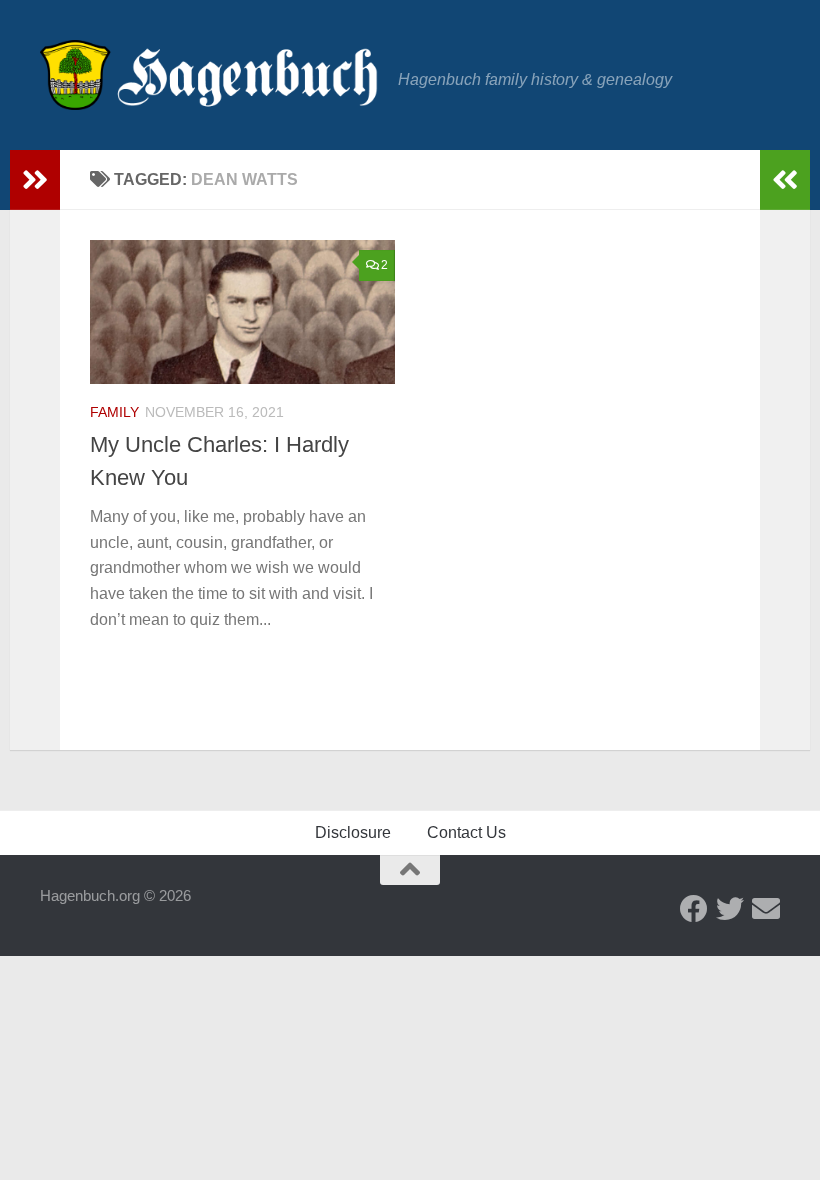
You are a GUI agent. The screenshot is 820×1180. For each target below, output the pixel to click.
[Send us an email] (766, 909)
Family (114, 412)
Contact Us (466, 832)
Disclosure (353, 832)
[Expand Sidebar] (35, 180)
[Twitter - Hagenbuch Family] (730, 909)
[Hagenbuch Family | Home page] (209, 75)
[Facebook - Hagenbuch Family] (694, 909)
